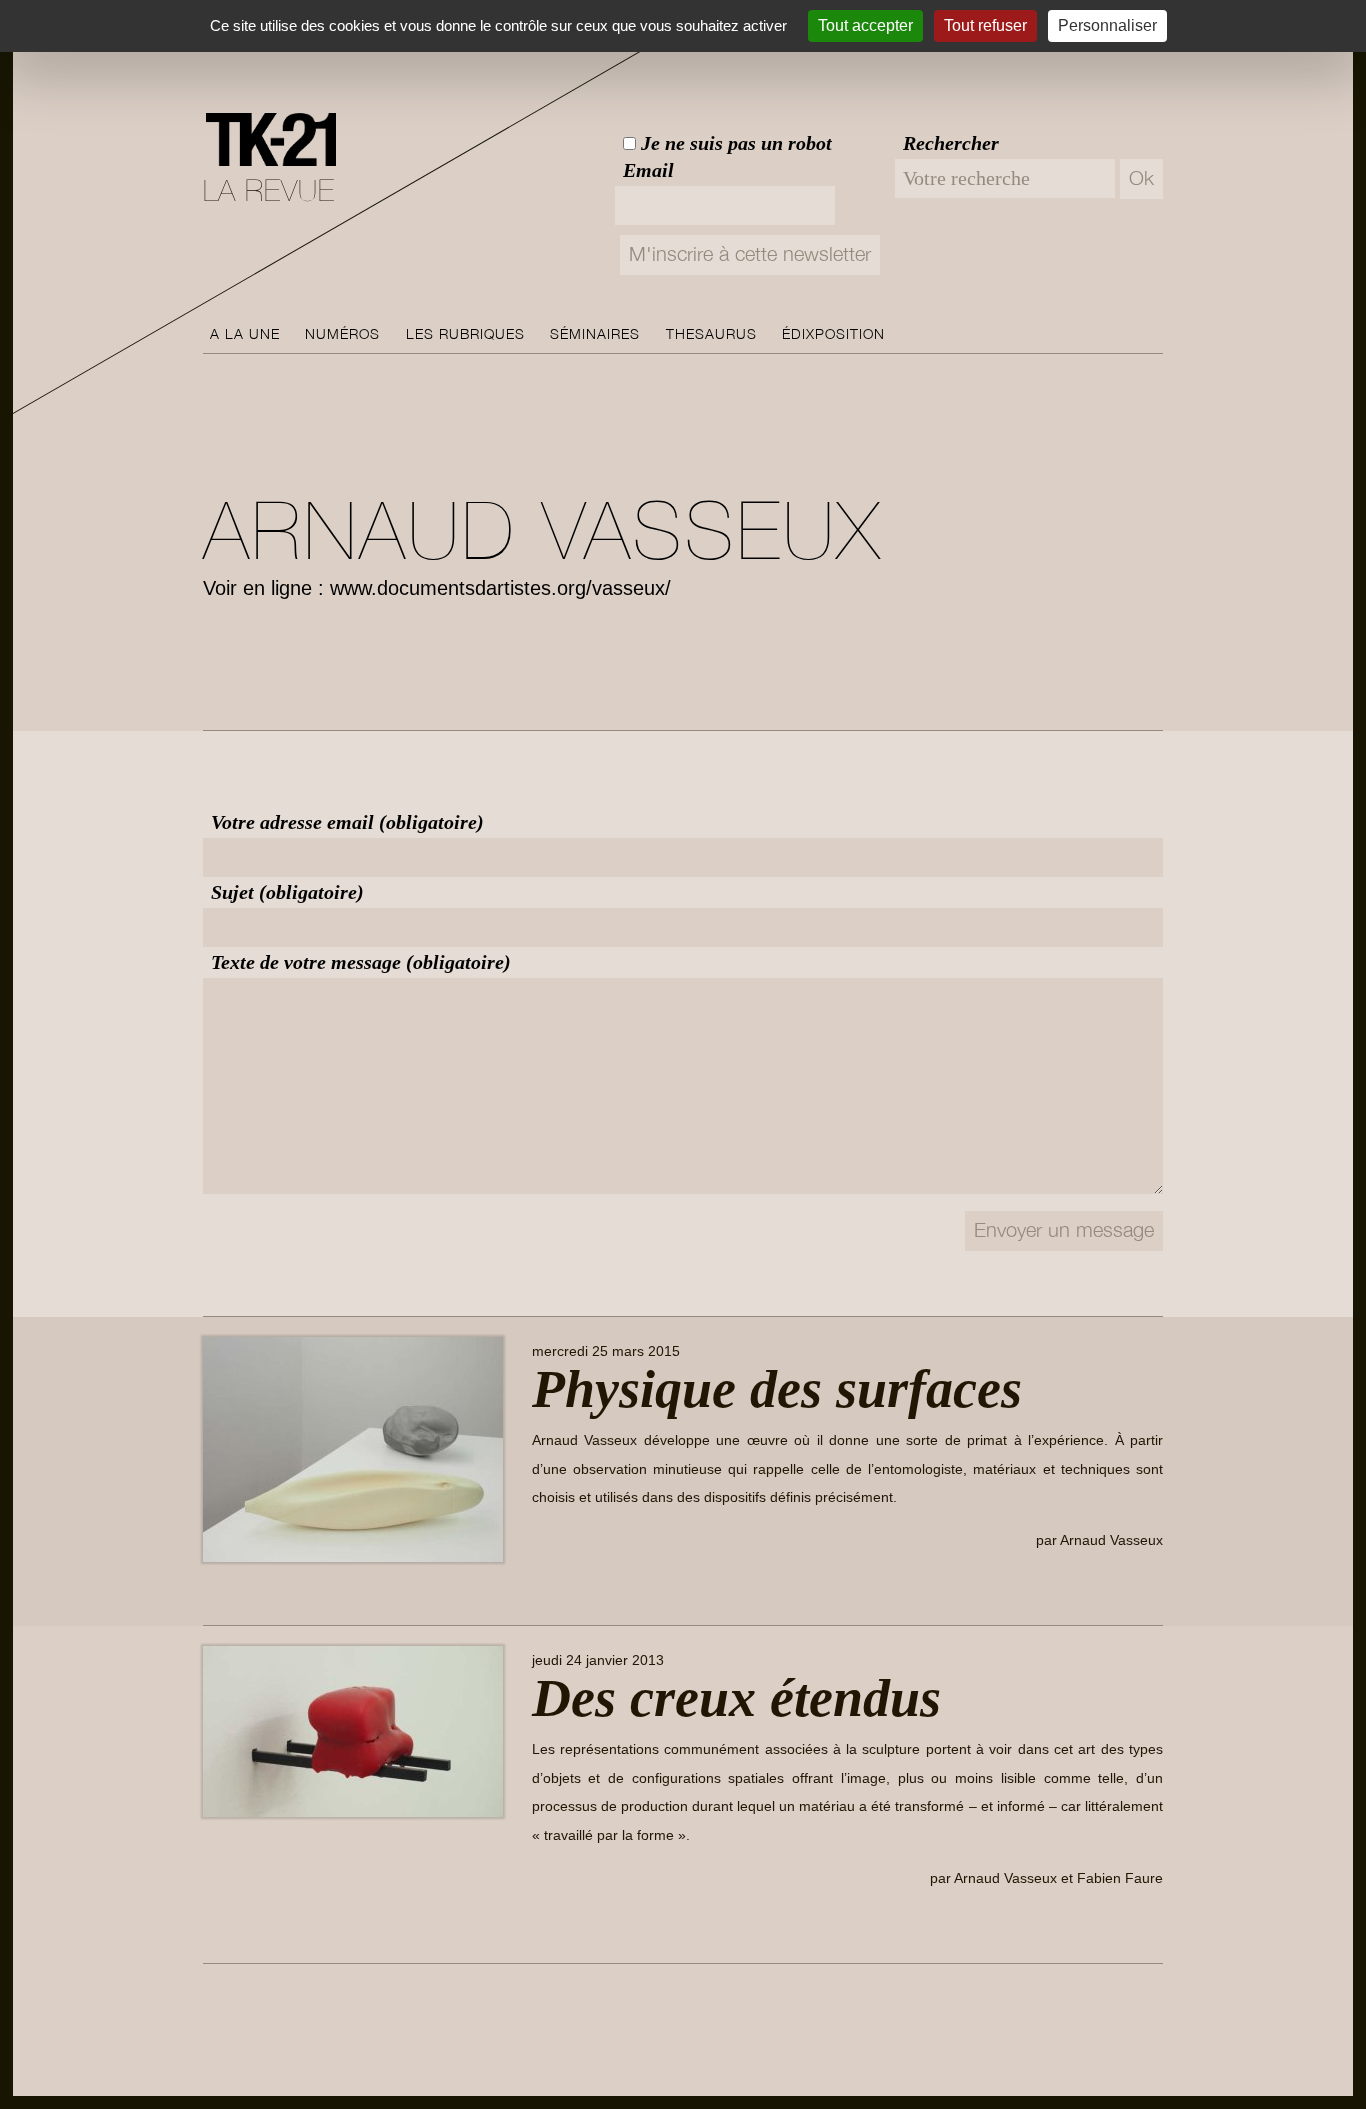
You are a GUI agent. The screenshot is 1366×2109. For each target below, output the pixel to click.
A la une (245, 334)
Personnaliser (1107, 25)
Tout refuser (985, 25)
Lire (561, 1586)
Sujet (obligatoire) (287, 892)
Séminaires (595, 334)
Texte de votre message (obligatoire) (361, 962)
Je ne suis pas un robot (734, 143)
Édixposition (833, 334)
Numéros (342, 334)
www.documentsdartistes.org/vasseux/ (500, 588)
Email (648, 170)
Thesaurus (711, 334)
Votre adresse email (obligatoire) (347, 822)
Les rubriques (465, 334)
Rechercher (951, 143)
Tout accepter (865, 25)
